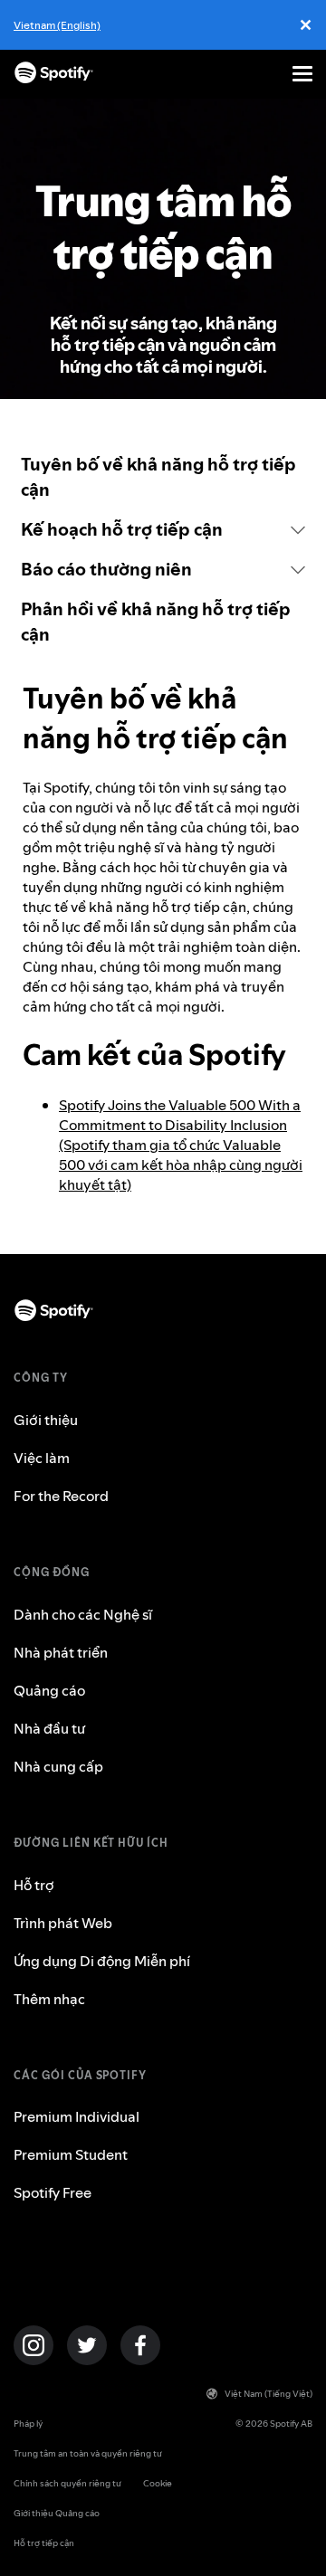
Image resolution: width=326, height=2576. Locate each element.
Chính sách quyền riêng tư (67, 2483)
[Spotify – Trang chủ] (54, 74)
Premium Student (71, 2154)
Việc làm (42, 1458)
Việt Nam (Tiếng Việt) (268, 2394)
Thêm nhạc (49, 1999)
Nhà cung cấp (58, 1766)
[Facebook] (140, 2345)
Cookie (158, 2483)
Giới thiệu (46, 1420)
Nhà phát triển (61, 1652)
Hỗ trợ (34, 1885)
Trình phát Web (63, 1923)
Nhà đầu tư (49, 1728)
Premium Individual (77, 2116)
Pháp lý (28, 2424)
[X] (87, 2345)
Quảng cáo (49, 1690)
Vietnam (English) (57, 25)
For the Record (61, 1496)
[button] (163, 529)
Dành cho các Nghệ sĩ (83, 1614)
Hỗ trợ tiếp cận (44, 2543)
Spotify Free (53, 2192)
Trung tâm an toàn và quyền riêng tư (88, 2453)
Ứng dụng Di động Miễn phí (102, 1961)
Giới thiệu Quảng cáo (57, 2513)
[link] (163, 477)
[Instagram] (34, 2345)
